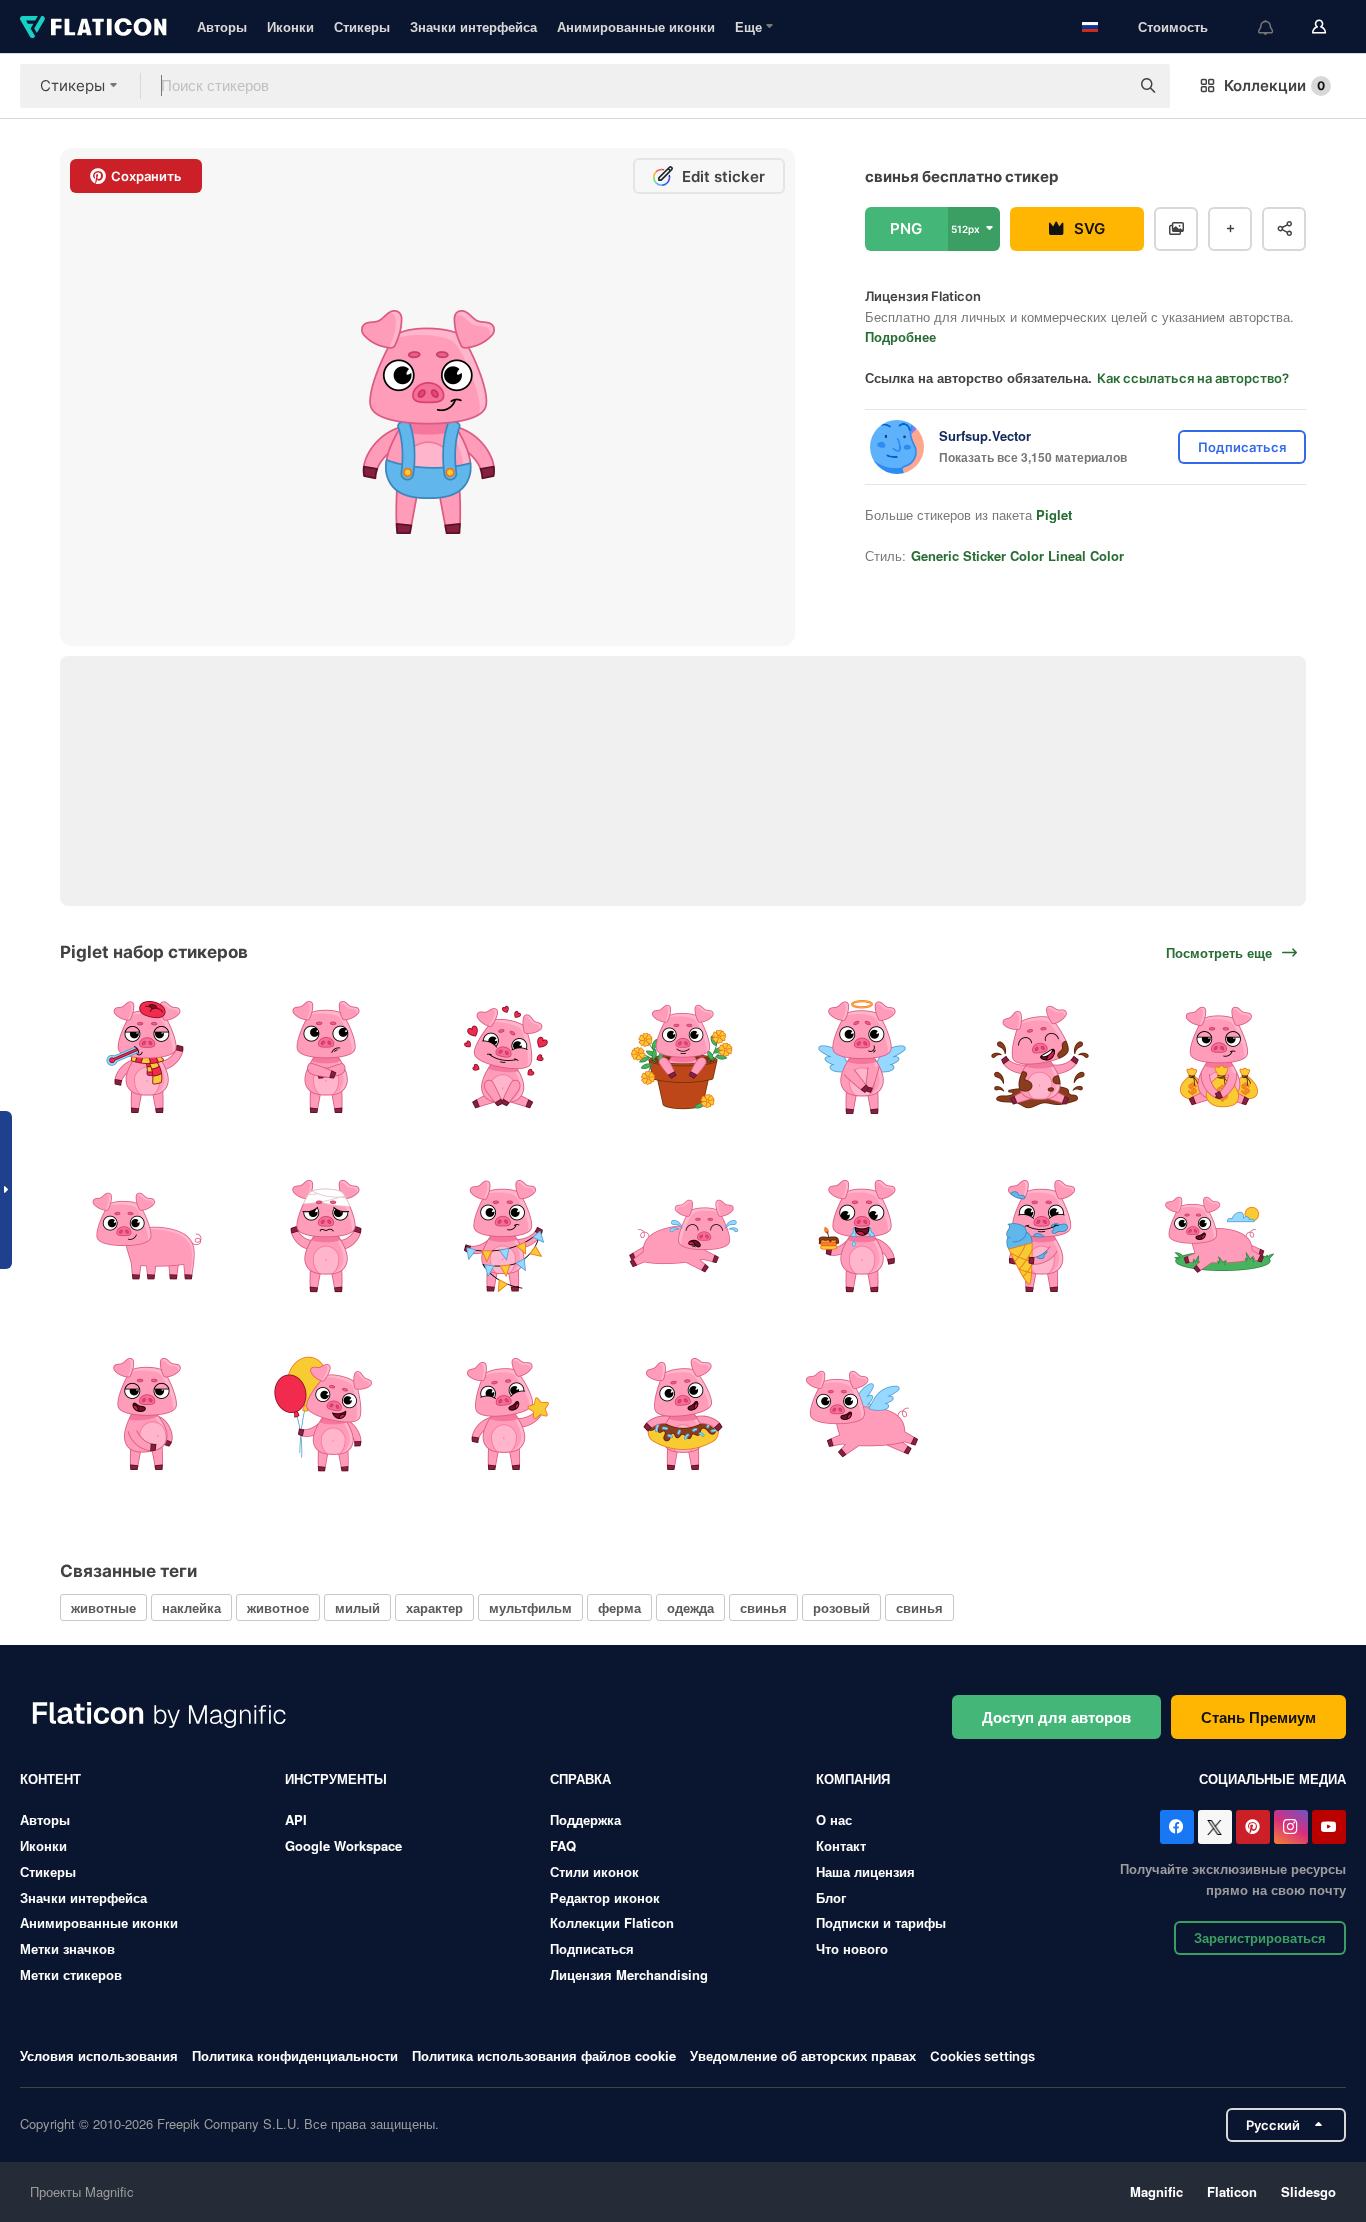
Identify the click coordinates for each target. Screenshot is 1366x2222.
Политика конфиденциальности (295, 2055)
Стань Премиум (1258, 1717)
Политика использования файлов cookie (544, 2055)
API (296, 1819)
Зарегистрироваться (1260, 1937)
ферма (619, 1607)
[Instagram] (1291, 1827)
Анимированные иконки (636, 26)
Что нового (852, 1948)
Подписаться (592, 1948)
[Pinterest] (1253, 1827)
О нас (834, 1819)
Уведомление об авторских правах (803, 2055)
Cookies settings (982, 2056)
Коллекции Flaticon (612, 1922)
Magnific (1156, 2191)
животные (103, 1607)
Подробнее (900, 336)
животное (278, 1607)
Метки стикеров (71, 1974)
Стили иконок (594, 1871)
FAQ (563, 1845)
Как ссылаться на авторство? (1193, 378)
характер (434, 1607)
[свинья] (147, 1057)
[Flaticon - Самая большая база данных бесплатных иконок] (93, 27)
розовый (841, 1607)
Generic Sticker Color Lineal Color (1017, 555)
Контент (50, 1778)
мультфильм (530, 1607)
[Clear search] (1104, 86)
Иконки (290, 26)
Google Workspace (343, 1845)
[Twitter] (1215, 1827)
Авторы (222, 26)
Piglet (1054, 514)
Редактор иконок (605, 1897)
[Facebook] (1177, 1827)
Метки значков (67, 1948)
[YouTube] (1329, 1827)
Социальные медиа (1272, 1778)
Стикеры (362, 26)
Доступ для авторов (1056, 1717)
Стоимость (1173, 26)
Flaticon (1232, 2191)
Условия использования (99, 2055)
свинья (763, 1607)
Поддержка (585, 1819)
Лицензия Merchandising (629, 1974)
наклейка (191, 1607)
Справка (580, 1778)
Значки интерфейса (473, 26)
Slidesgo (1308, 2191)
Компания (853, 1778)
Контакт (841, 1845)
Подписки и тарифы (881, 1922)
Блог (831, 1897)
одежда (690, 1607)
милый (357, 1607)
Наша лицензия (865, 1871)
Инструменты (336, 1778)
